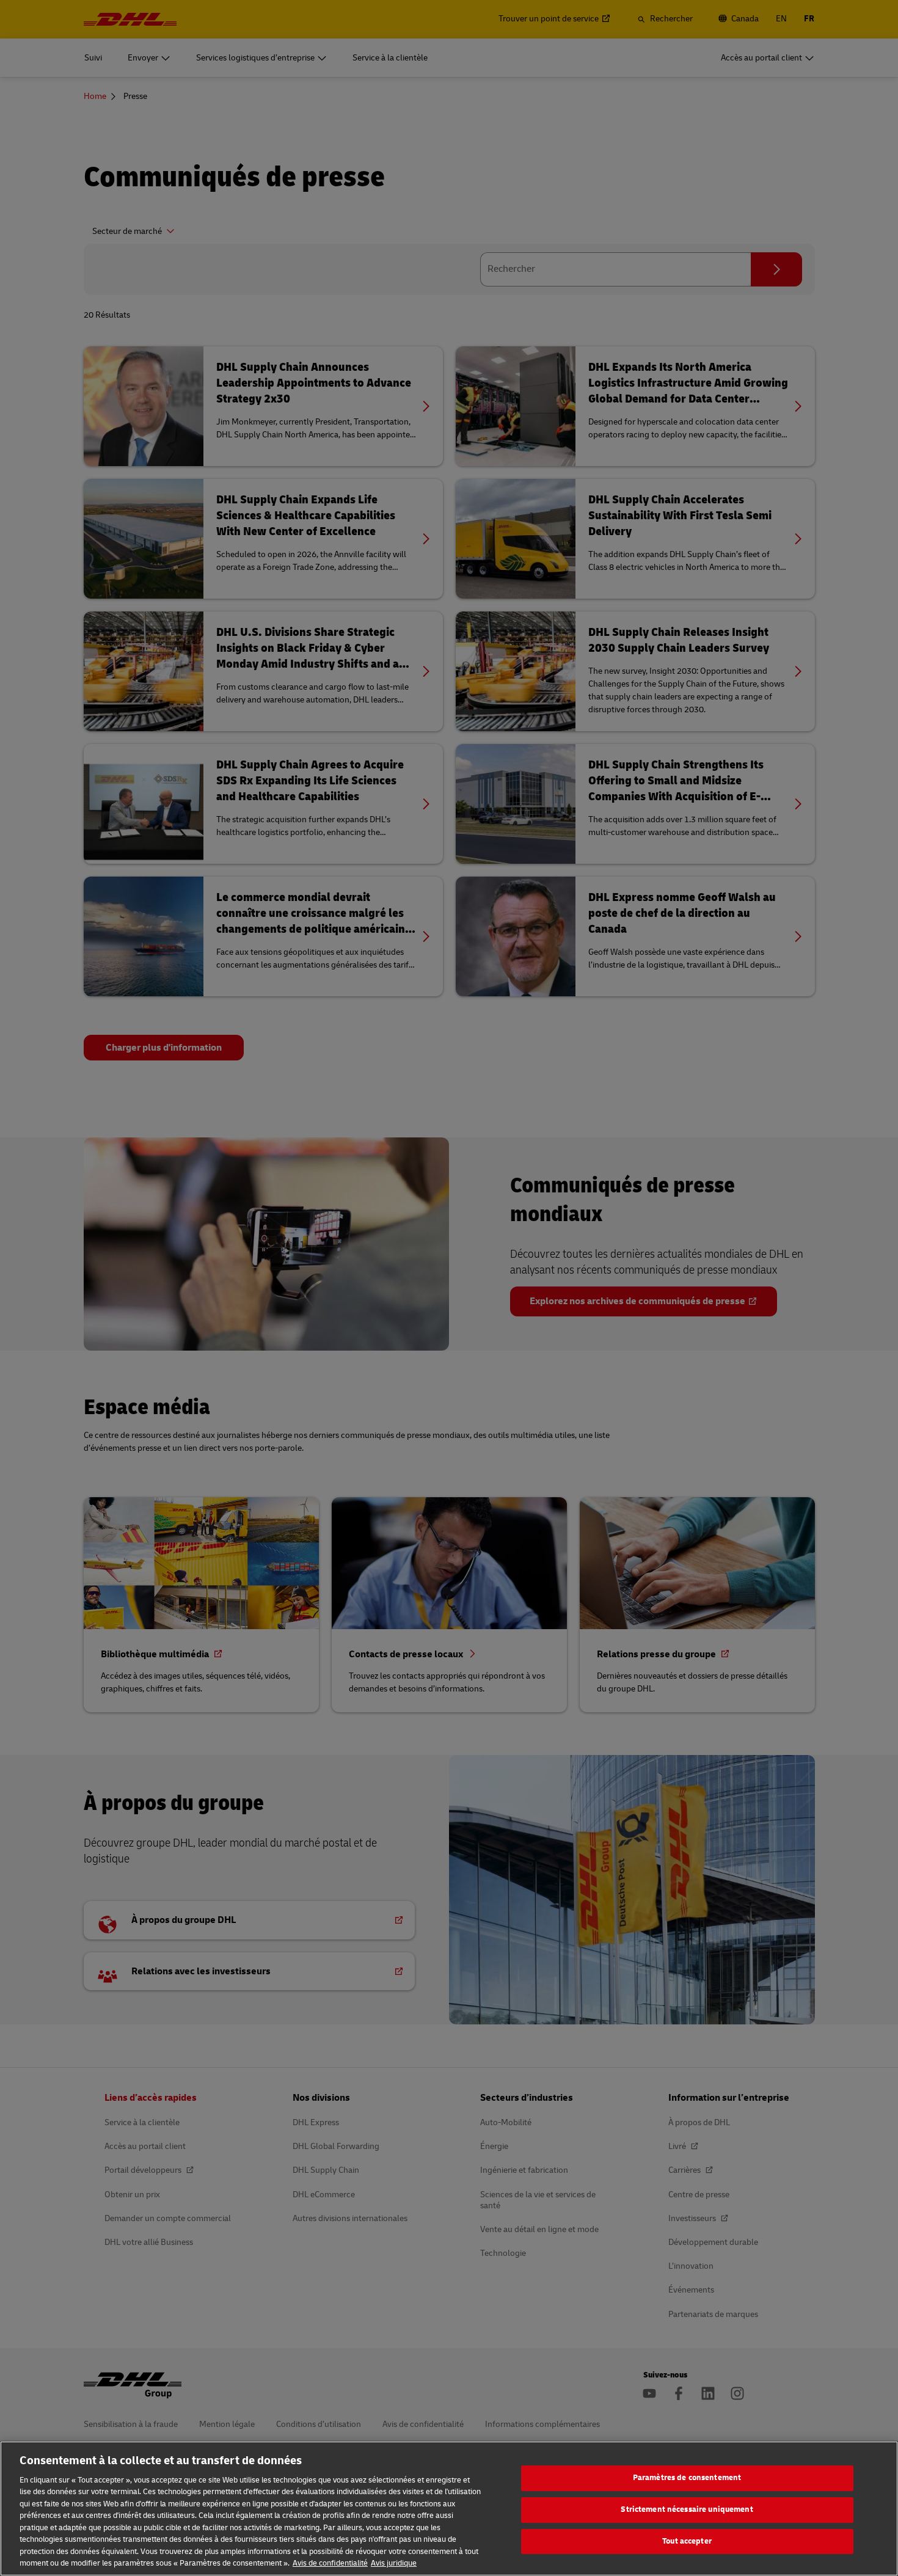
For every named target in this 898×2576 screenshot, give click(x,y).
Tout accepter (687, 2541)
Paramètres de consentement (687, 2478)
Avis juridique (394, 2563)
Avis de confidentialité (330, 2563)
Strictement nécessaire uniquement (687, 2509)
